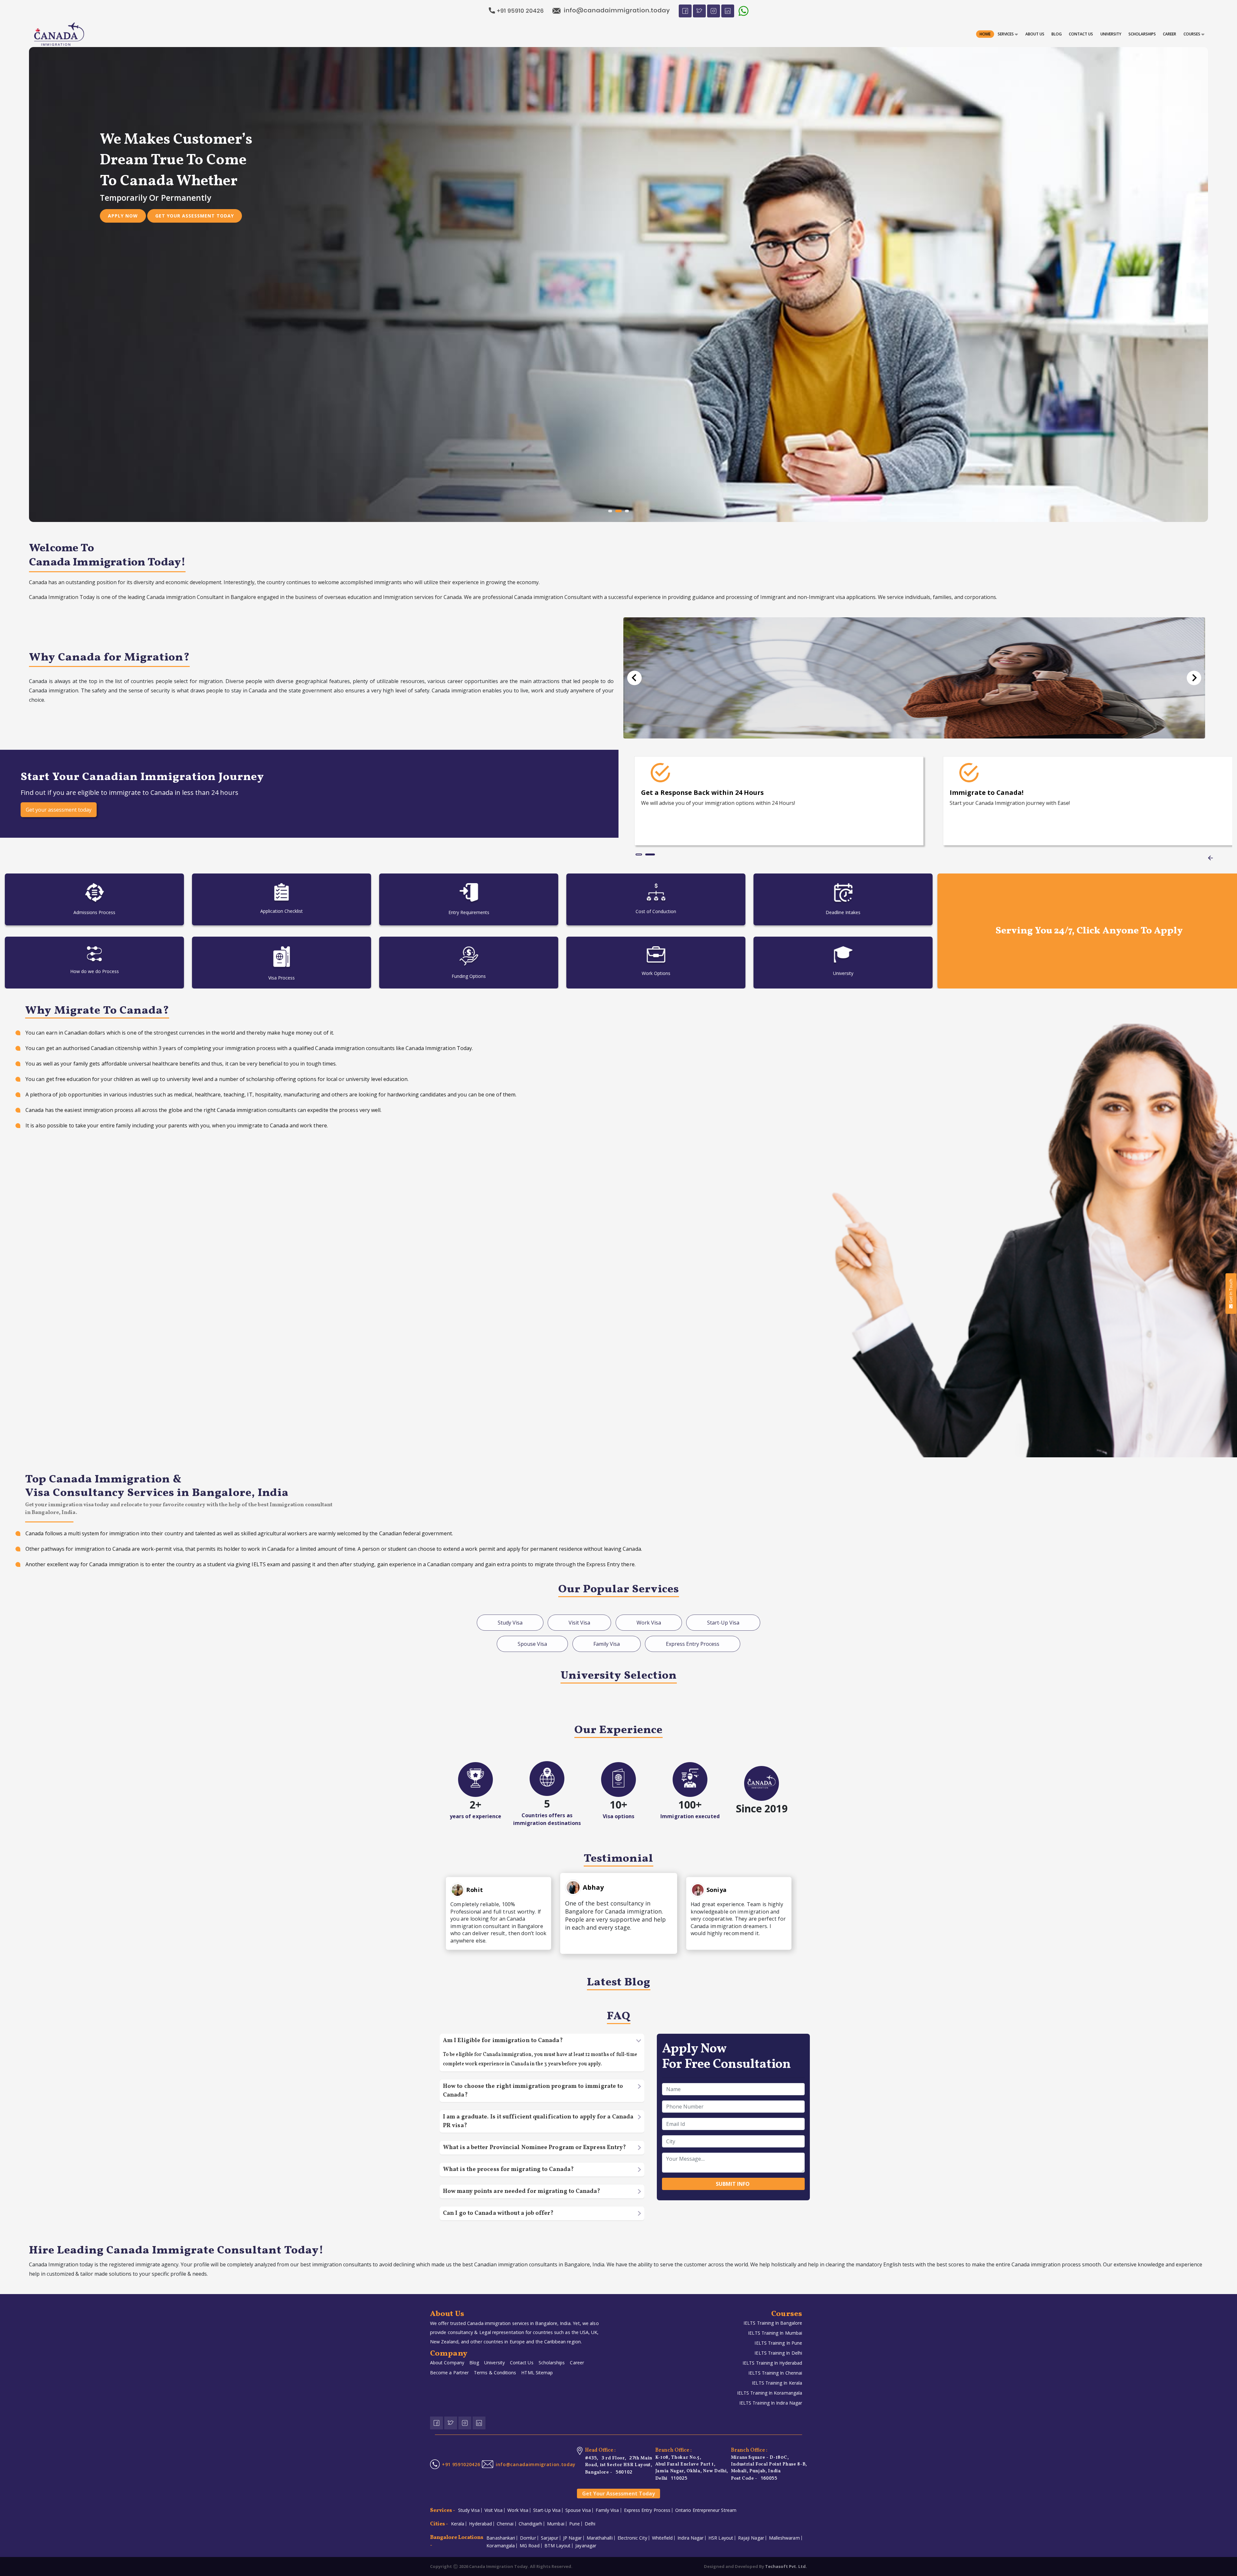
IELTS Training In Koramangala (770, 2393)
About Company (447, 2363)
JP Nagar (572, 2538)
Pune (575, 2524)
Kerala (458, 2524)
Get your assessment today (195, 195)
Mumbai (556, 2524)
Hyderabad (480, 2524)
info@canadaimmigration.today (536, 2464)
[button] (634, 678)
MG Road (530, 2546)
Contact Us (1081, 34)
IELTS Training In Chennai (775, 2373)
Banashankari (501, 2538)
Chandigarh (531, 2524)
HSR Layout (721, 2538)
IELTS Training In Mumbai (775, 2333)
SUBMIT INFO (733, 2184)
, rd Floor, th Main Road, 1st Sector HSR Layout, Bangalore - (619, 2465)
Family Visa (607, 2510)
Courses (1192, 34)
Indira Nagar (690, 2538)
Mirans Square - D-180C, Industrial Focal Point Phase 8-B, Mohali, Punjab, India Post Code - (769, 2468)
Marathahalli (600, 2538)
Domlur (528, 2538)
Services (1006, 34)
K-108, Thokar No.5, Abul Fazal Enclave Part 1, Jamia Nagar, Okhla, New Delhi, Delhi (692, 2468)
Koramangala (501, 2546)
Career (577, 2363)
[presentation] (1210, 858)
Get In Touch (1231, 1291)
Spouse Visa (578, 2510)
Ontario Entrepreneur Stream (706, 2510)
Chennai (505, 2524)
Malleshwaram (784, 2538)
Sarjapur (550, 2538)
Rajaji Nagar (751, 2538)
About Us (1035, 34)
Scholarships (552, 2363)
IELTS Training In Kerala (777, 2383)
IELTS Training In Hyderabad (772, 2363)
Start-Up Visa (547, 2510)
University (1111, 34)
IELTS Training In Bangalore (773, 2323)
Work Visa (518, 2510)
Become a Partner (449, 2373)
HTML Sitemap (537, 2373)
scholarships (1142, 34)
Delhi (590, 2524)
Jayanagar (586, 2546)
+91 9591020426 (461, 2464)
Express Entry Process (647, 2510)
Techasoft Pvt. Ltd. (786, 2566)
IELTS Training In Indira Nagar (771, 2403)
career (1170, 34)
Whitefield (662, 2538)
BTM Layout (558, 2546)
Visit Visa (494, 2510)
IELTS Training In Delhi (778, 2353)
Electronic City (632, 2538)
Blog (1057, 34)
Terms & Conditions (495, 2373)
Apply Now (123, 195)
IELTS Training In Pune (778, 2343)
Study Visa (469, 2510)
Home (985, 34)
